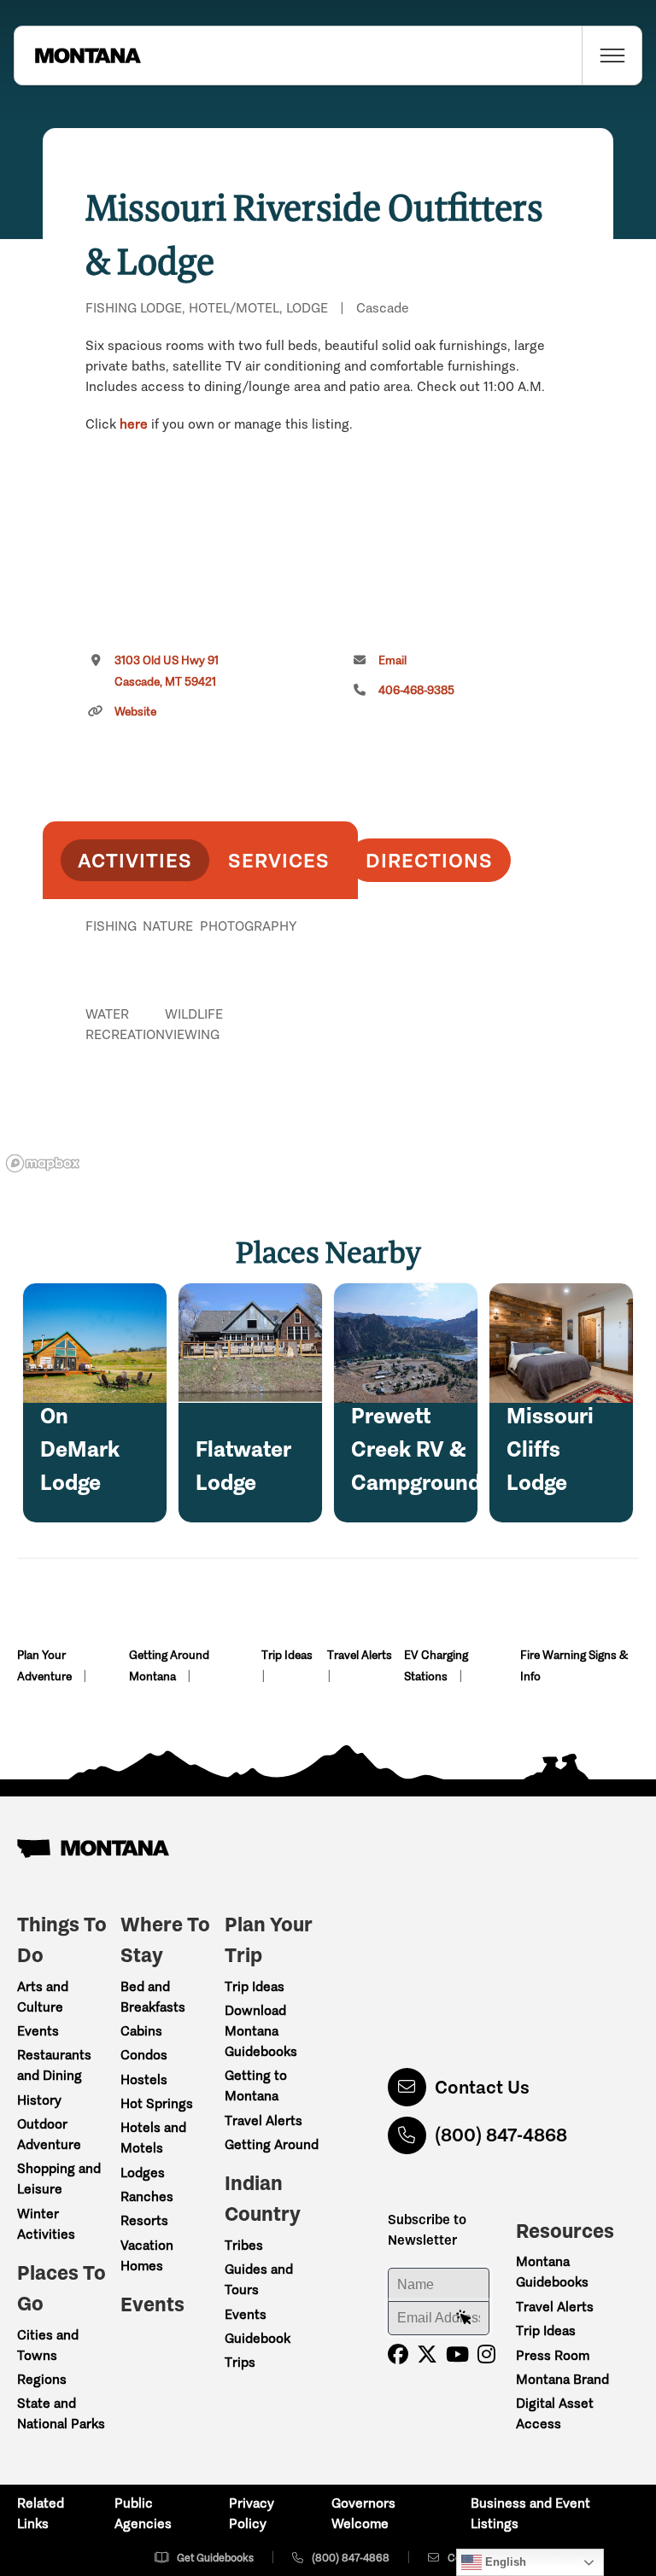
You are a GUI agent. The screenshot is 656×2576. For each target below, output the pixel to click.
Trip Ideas (287, 1655)
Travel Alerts (360, 1655)
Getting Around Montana (169, 1666)
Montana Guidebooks (552, 2272)
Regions (42, 2379)
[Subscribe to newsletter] (464, 2318)
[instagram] (486, 2354)
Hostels (144, 2079)
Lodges (143, 2173)
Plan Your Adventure (46, 1666)
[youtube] (457, 2354)
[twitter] (427, 2354)
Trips (240, 2362)
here (134, 424)
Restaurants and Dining (54, 2065)
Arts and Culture (43, 1997)
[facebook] (398, 2354)
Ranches (147, 2196)
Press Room (553, 2355)
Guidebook (258, 2338)
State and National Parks (61, 2413)
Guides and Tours (259, 2279)
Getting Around (272, 2144)
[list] (200, 1014)
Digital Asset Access (555, 2413)
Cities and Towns (48, 2345)
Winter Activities (46, 2224)
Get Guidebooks (215, 2558)
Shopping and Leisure (59, 2179)
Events (38, 2031)
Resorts (144, 2220)
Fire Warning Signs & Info (574, 1666)
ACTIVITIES (135, 860)
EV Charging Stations (436, 1666)
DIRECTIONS (429, 860)
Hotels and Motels (153, 2138)
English (504, 2562)
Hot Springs (157, 2103)
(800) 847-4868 (501, 2135)
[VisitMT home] (78, 55)
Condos (144, 2055)
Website (135, 712)
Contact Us (482, 2087)
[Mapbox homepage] (43, 1163)
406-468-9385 (416, 690)
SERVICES (279, 860)
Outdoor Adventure (49, 2134)
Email (392, 660)
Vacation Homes (147, 2255)
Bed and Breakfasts (153, 1997)
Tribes (244, 2245)
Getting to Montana (256, 2085)
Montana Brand (562, 2379)
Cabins (141, 2031)
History (39, 2100)
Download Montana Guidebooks (261, 2031)
